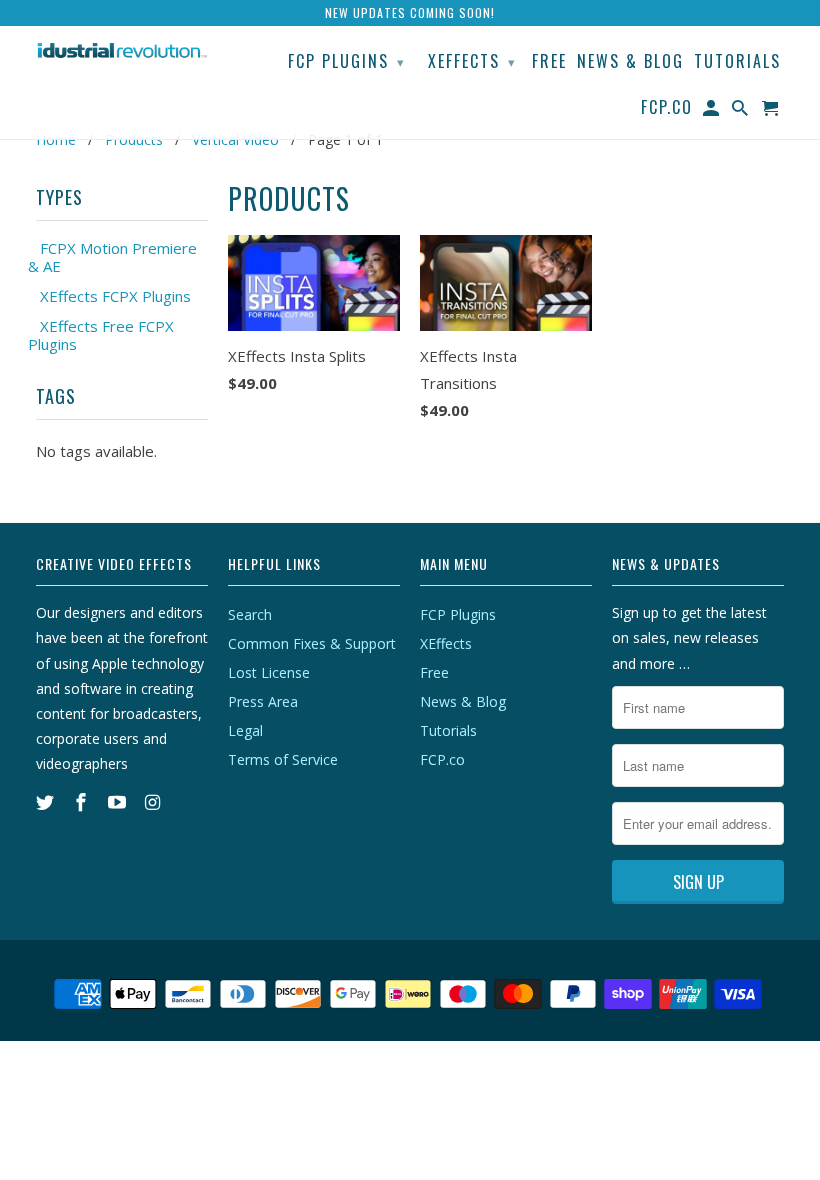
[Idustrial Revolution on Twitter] (47, 802)
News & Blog (463, 701)
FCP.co (442, 759)
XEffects (446, 643)
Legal (245, 730)
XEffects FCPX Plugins (115, 296)
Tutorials (448, 730)
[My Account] (712, 111)
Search (250, 614)
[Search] (741, 111)
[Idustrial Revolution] (122, 50)
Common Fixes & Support (312, 643)
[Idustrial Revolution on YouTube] (119, 802)
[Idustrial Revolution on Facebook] (83, 802)
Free (434, 672)
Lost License (269, 672)
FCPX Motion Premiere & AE (112, 257)
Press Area (263, 701)
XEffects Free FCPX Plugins (101, 335)
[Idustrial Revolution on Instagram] (154, 802)
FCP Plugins (458, 614)
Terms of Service (283, 759)
